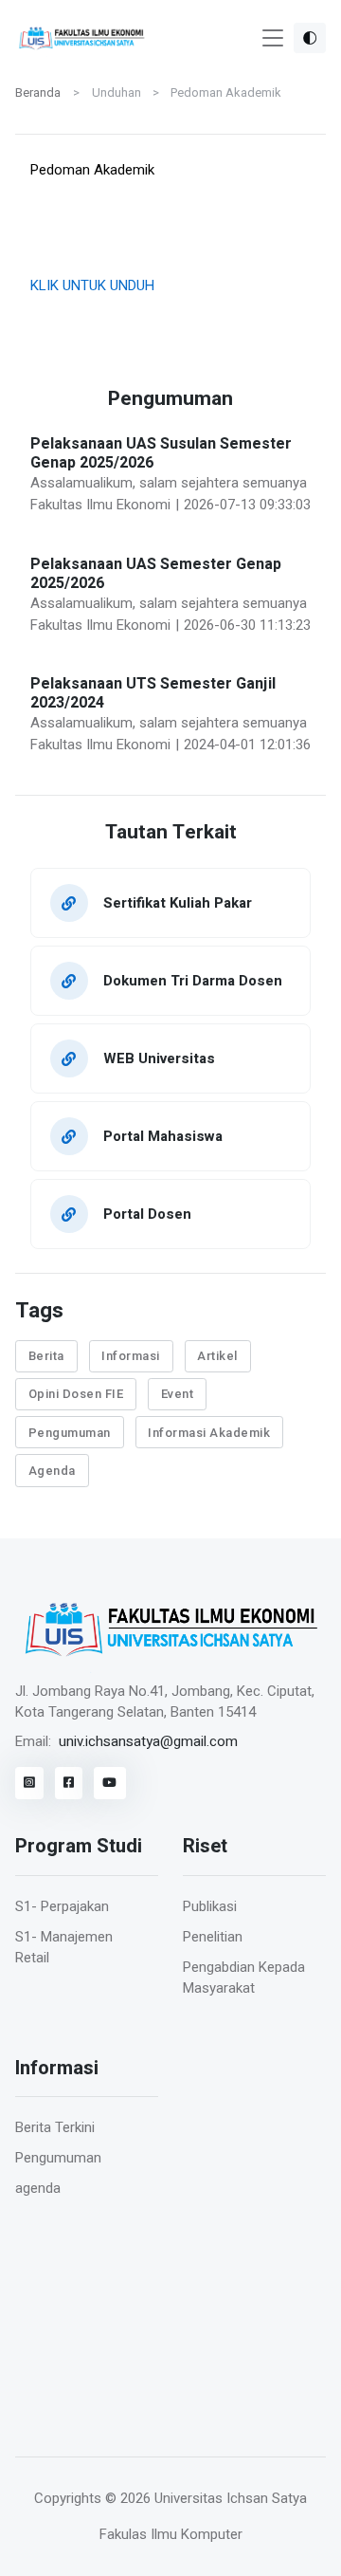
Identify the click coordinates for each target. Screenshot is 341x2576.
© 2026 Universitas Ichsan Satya (206, 2498)
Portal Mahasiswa (163, 1136)
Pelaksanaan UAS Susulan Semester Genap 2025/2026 (161, 453)
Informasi (131, 1356)
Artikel (217, 1356)
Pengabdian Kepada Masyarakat (244, 1978)
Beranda (38, 92)
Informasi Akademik (209, 1433)
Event (178, 1394)
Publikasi (210, 1906)
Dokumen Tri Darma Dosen (193, 980)
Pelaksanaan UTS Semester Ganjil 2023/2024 (153, 693)
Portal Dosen (147, 1214)
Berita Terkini (55, 2127)
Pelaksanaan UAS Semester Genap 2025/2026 (156, 574)
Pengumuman (70, 1433)
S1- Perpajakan (62, 1906)
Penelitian (213, 1937)
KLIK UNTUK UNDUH (92, 285)
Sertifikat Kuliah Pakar (178, 902)
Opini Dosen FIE (76, 1394)
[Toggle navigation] (273, 38)
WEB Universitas (159, 1058)
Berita (46, 1356)
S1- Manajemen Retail (64, 1948)
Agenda (52, 1471)
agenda (38, 2188)
